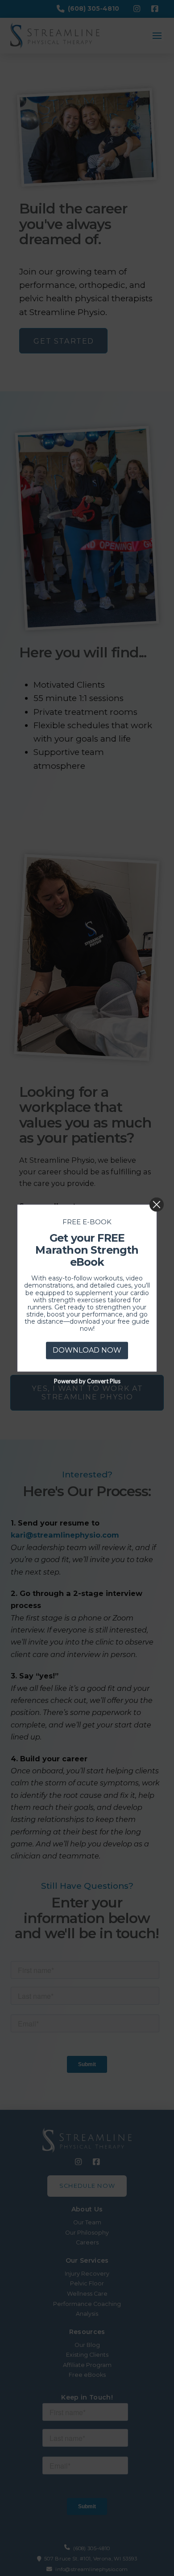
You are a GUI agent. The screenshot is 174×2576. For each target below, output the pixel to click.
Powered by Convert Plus (87, 1381)
